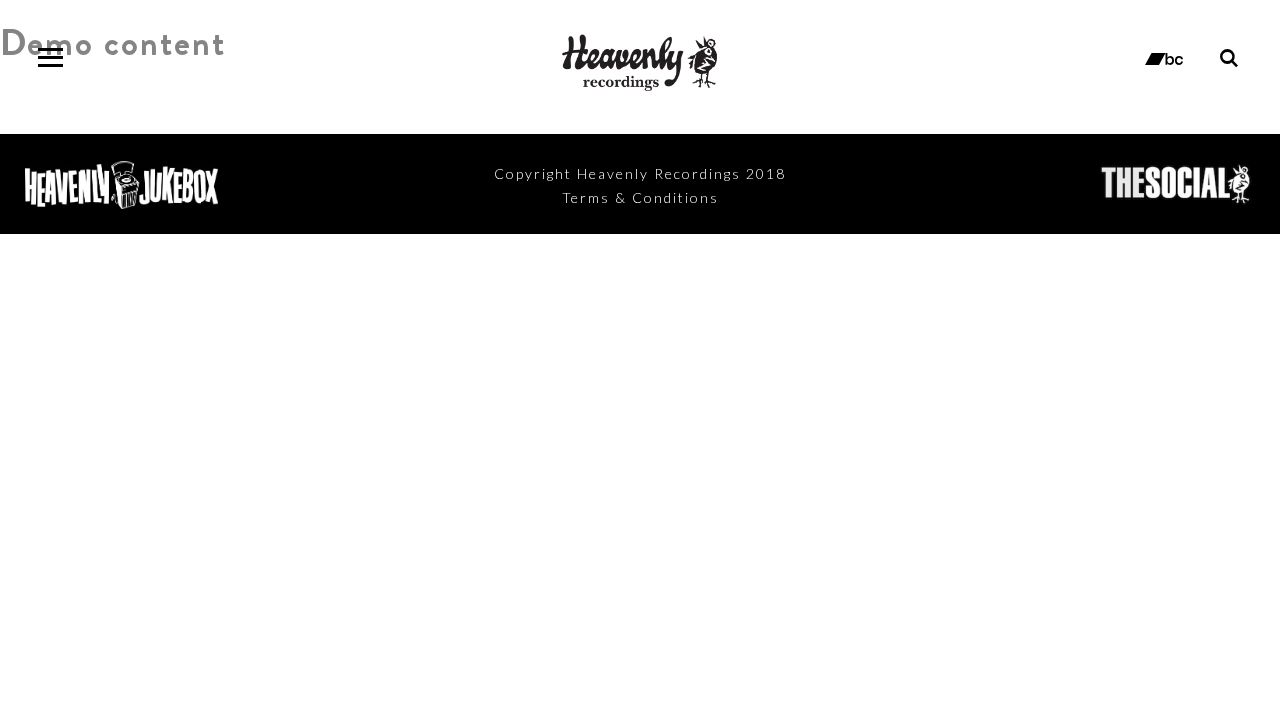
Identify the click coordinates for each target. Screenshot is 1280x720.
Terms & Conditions (640, 197)
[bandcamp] (1164, 57)
